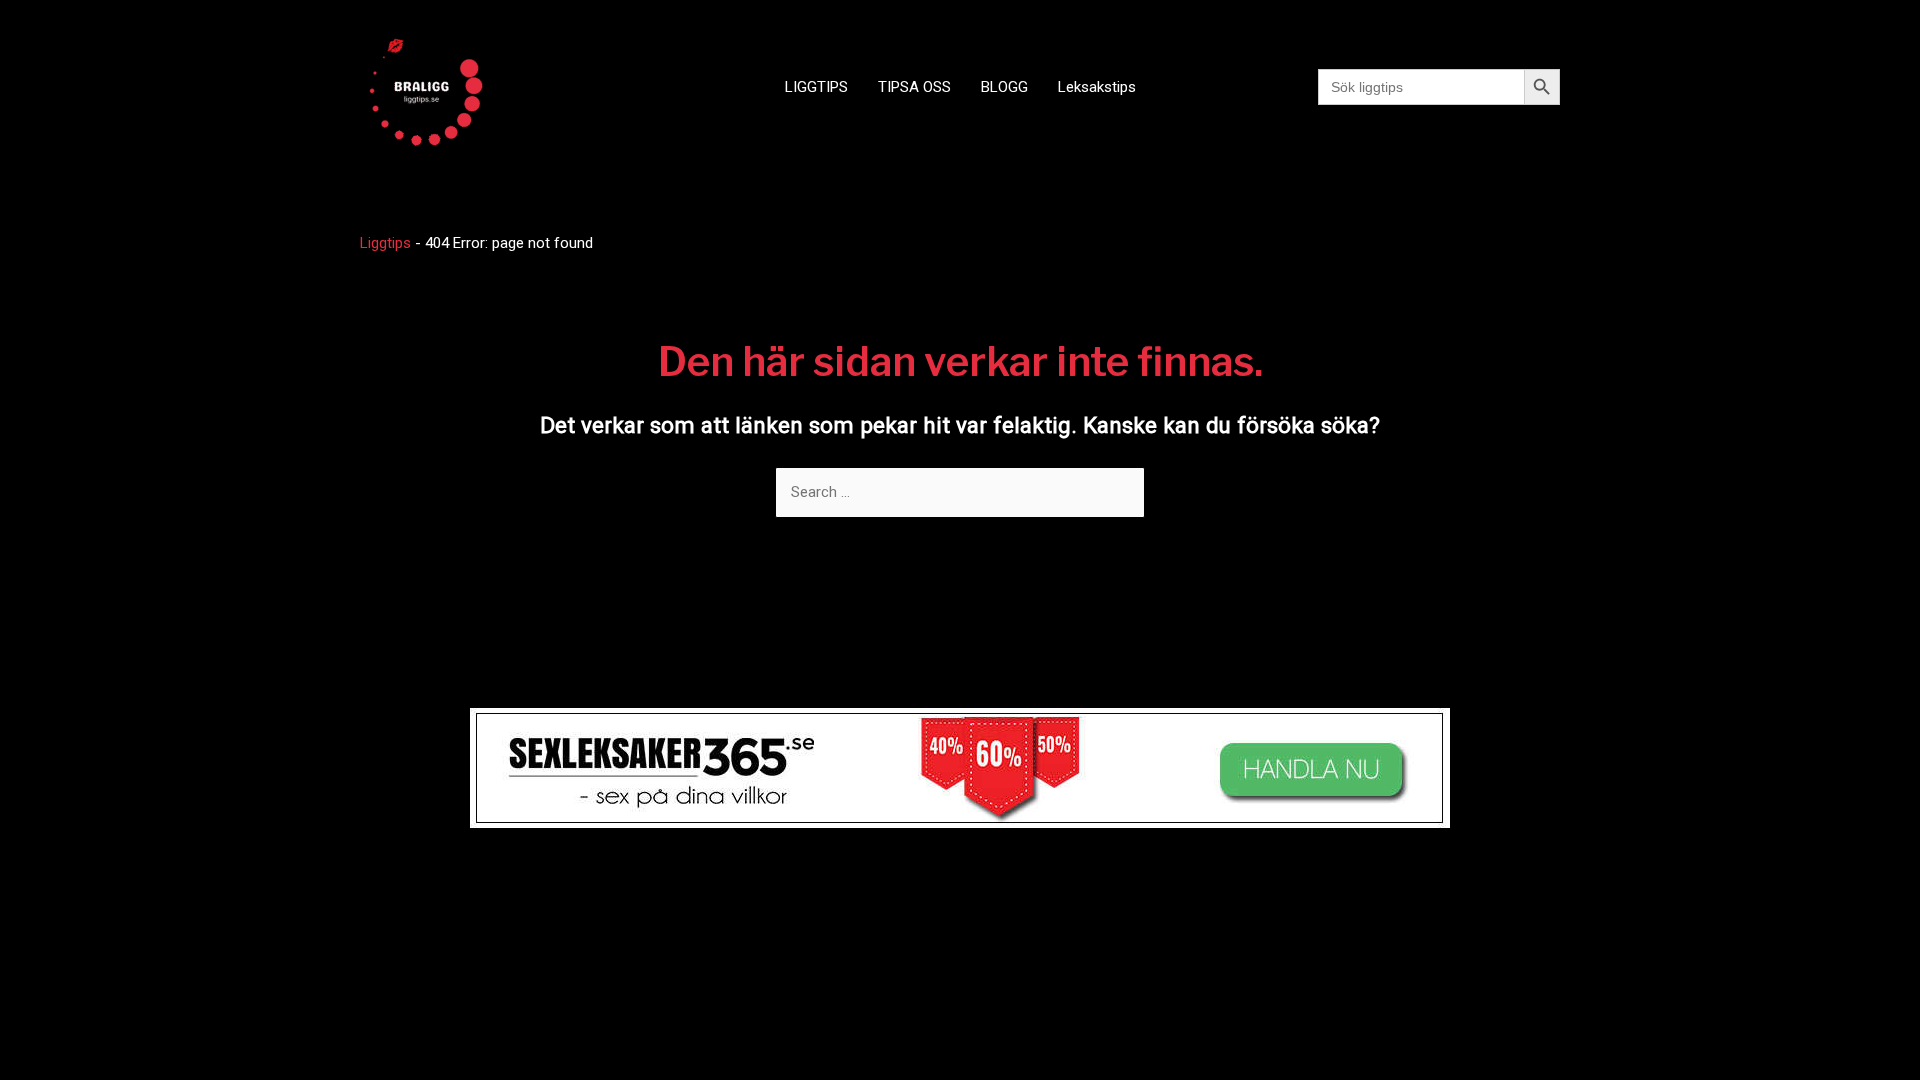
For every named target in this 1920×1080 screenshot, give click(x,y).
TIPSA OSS (914, 87)
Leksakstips (1097, 87)
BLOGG (1004, 87)
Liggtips (385, 243)
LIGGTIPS (816, 87)
